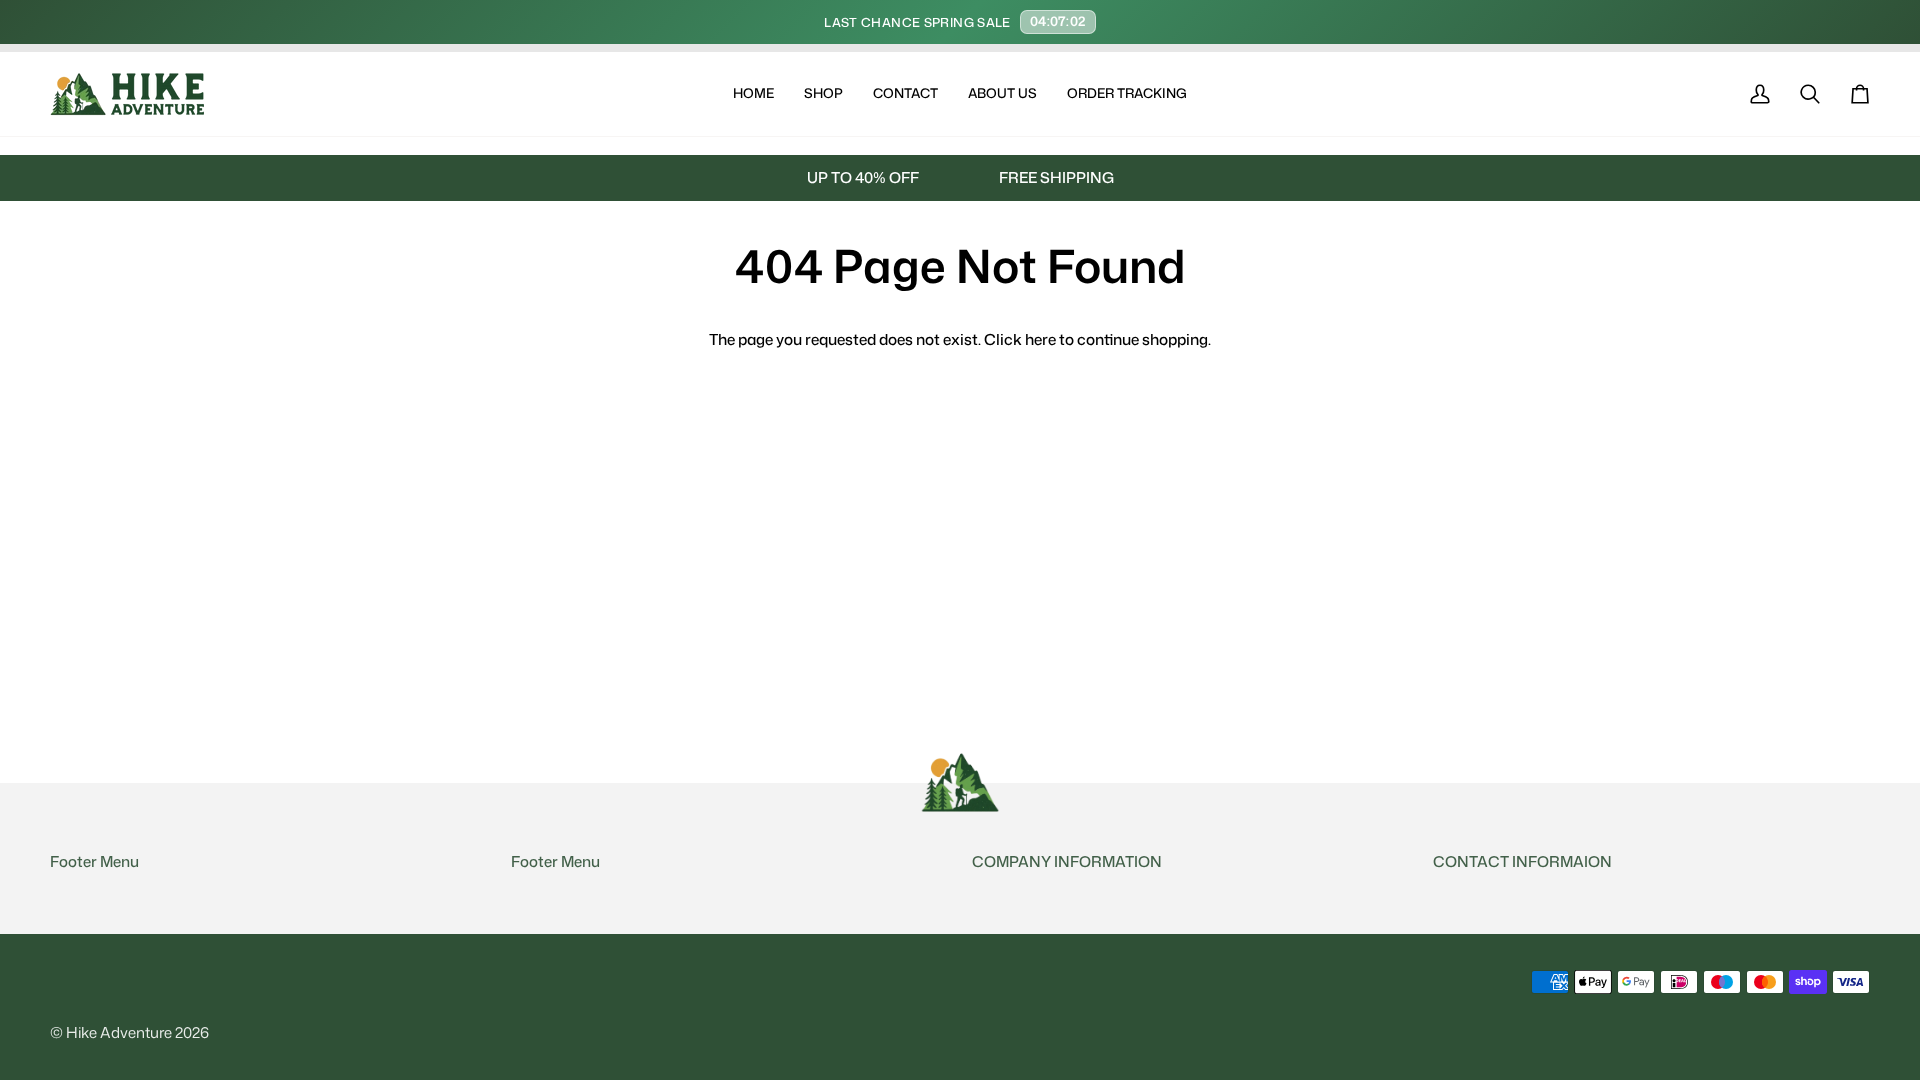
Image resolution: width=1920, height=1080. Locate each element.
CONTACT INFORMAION (1522, 861)
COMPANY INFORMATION (1067, 861)
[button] (823, 94)
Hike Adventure (119, 1032)
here (1040, 339)
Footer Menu (94, 861)
